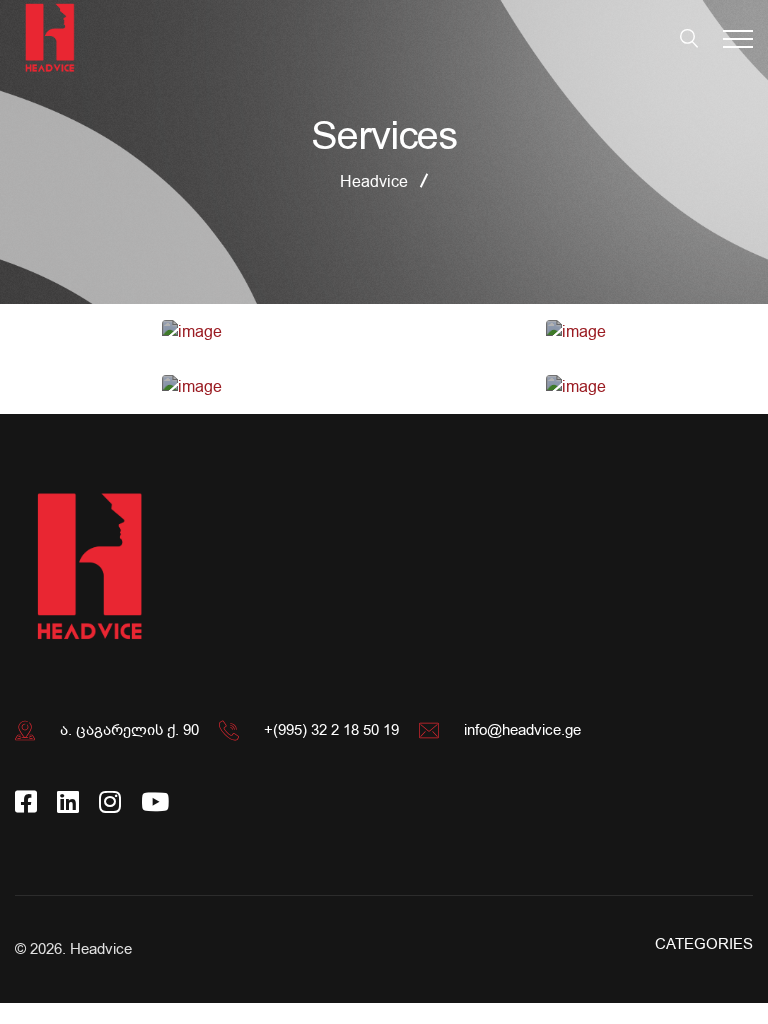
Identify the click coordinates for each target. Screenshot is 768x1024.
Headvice (101, 949)
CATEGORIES (704, 944)
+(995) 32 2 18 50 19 (331, 730)
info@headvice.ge (522, 730)
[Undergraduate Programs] (192, 331)
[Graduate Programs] (576, 331)
